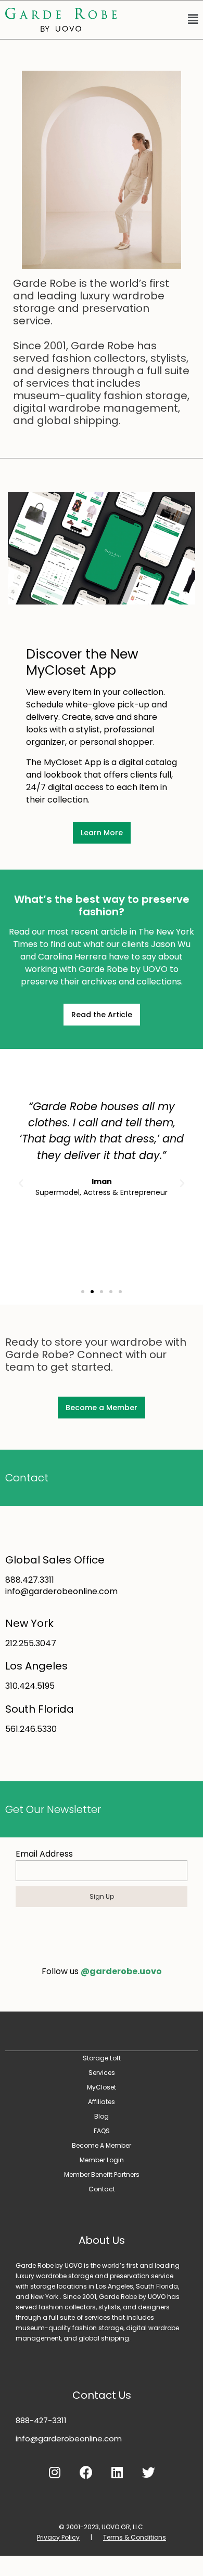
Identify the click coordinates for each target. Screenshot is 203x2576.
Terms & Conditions (135, 2537)
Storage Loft (102, 2058)
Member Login (102, 2160)
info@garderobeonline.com (69, 2439)
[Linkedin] (117, 2473)
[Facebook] (86, 2473)
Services (102, 2073)
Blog (102, 2116)
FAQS (102, 2131)
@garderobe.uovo (121, 1971)
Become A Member (102, 2145)
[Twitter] (148, 2473)
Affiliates (102, 2102)
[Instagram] (55, 2473)
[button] (162, 20)
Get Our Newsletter (53, 1809)
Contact (27, 1478)
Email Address (44, 1854)
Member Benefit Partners (102, 2174)
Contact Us (102, 2395)
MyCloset (102, 2087)
